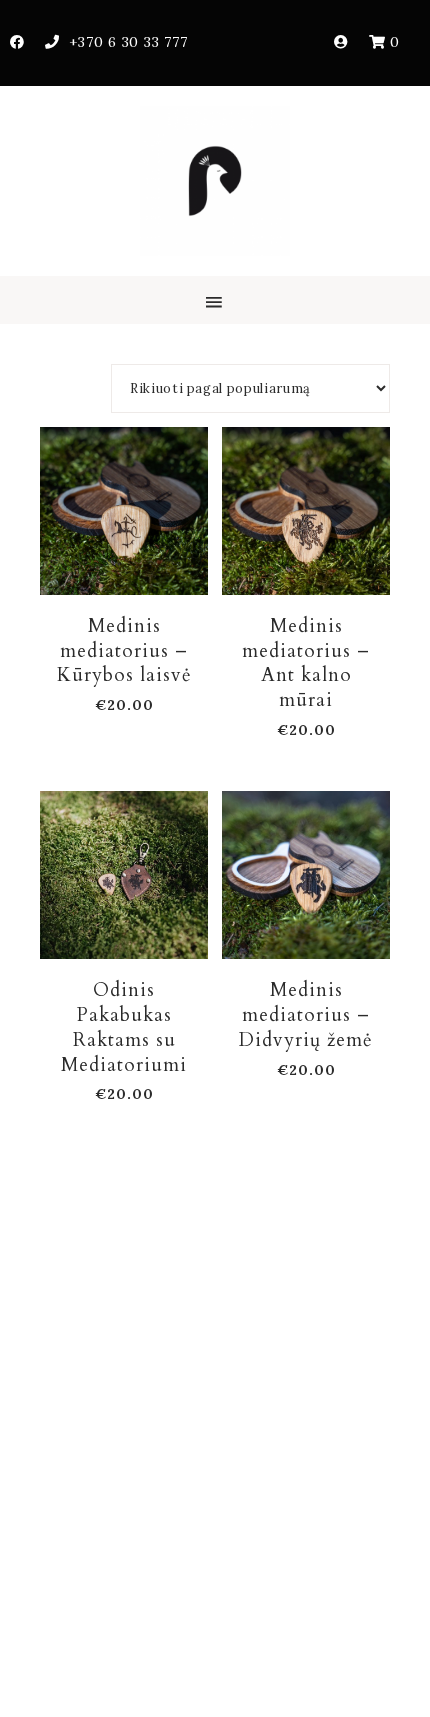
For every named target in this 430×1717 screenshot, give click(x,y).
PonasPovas (215, 181)
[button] (215, 300)
